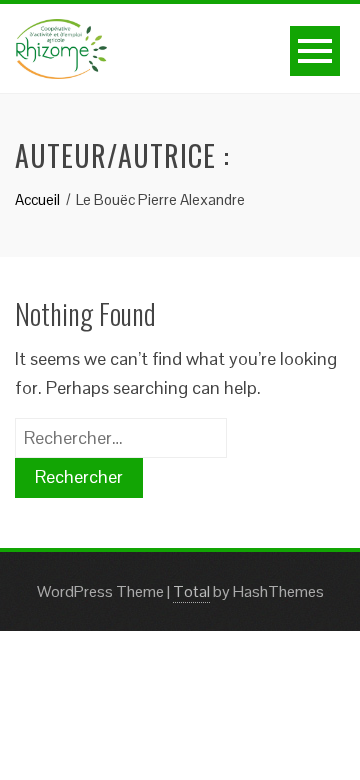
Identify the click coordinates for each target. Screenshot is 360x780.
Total (191, 591)
